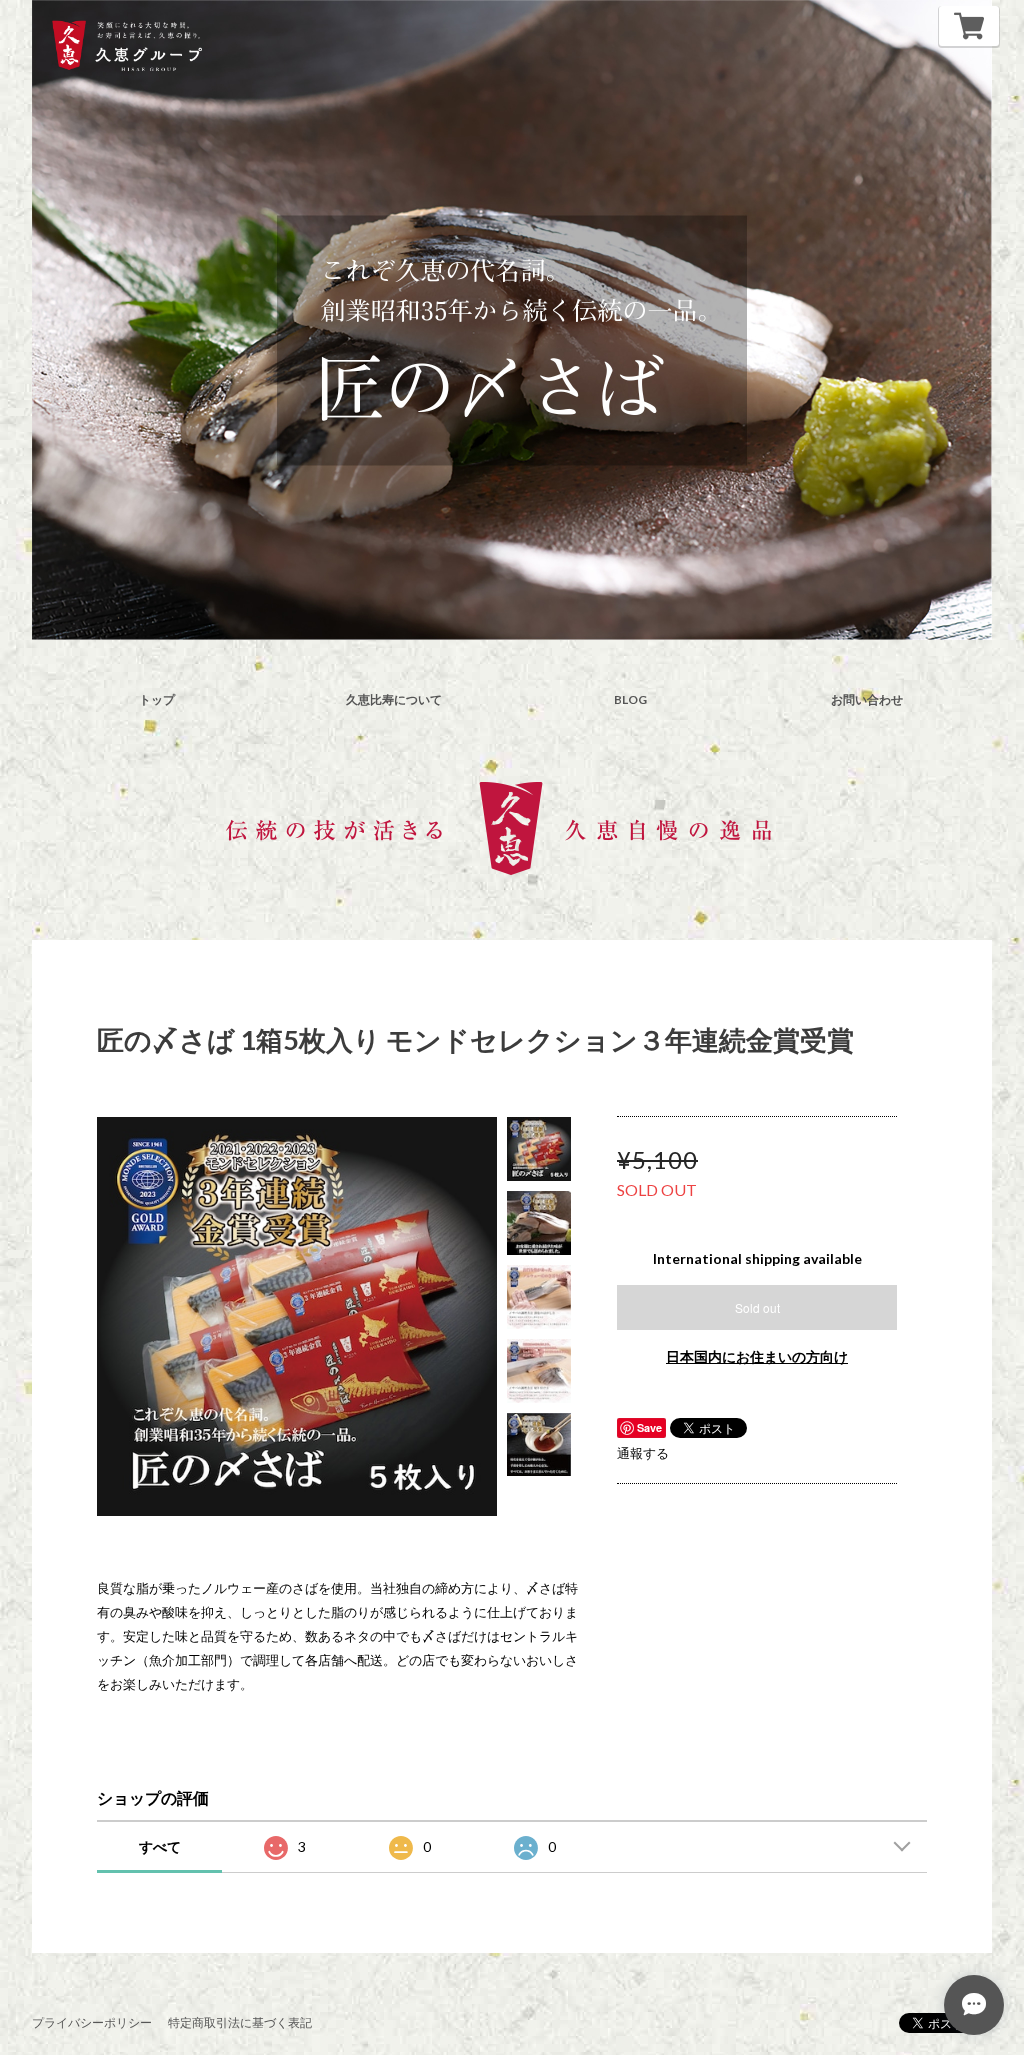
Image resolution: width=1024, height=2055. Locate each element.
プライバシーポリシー (92, 2022)
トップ (157, 699)
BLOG (630, 699)
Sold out (757, 1307)
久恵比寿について (394, 699)
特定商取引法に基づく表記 (240, 2022)
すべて (160, 1846)
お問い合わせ (867, 699)
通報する (643, 1453)
